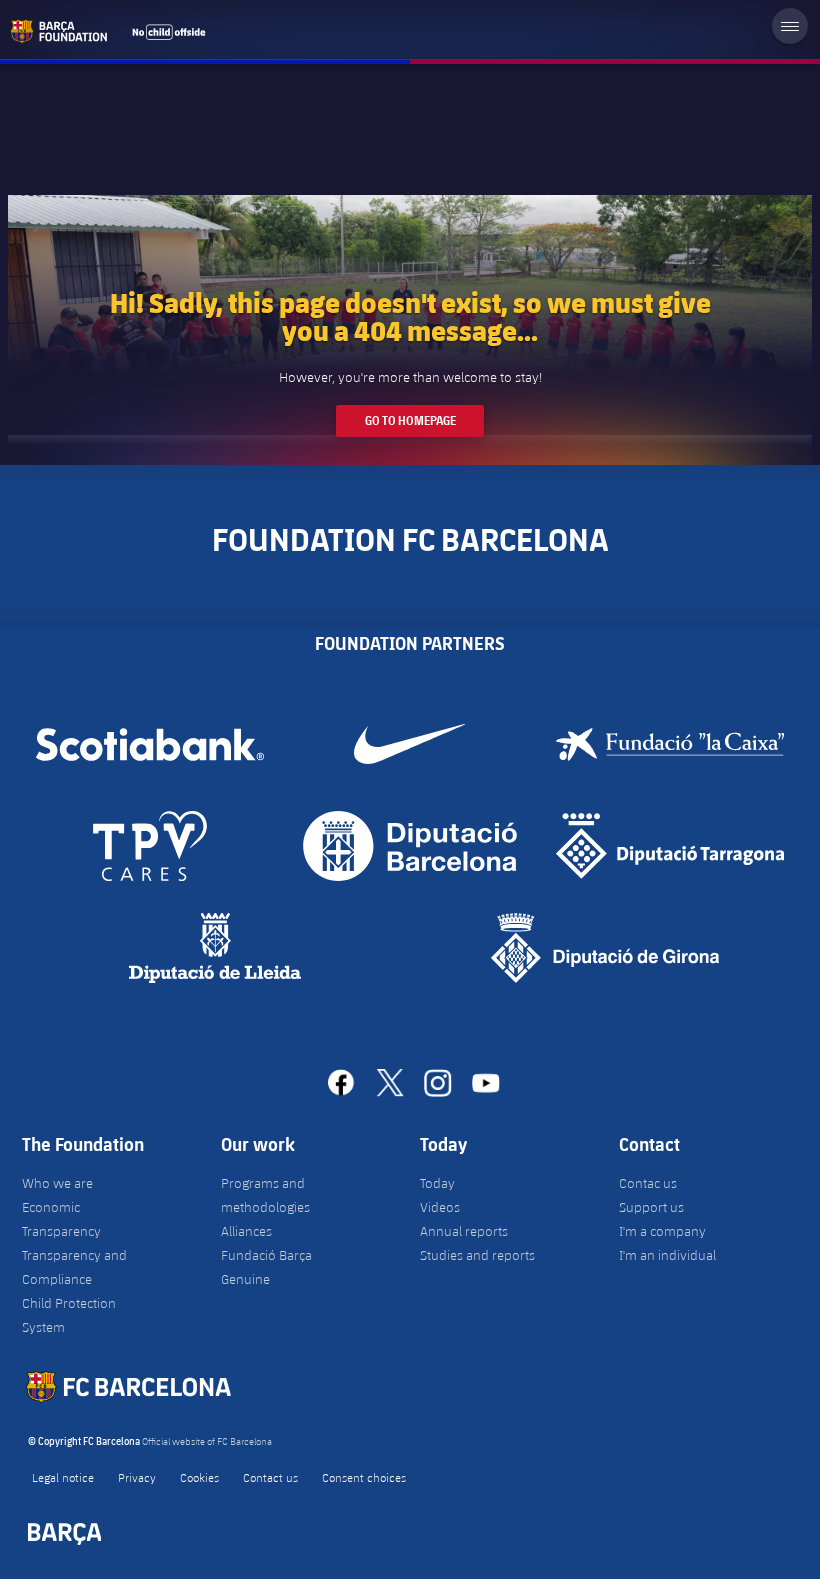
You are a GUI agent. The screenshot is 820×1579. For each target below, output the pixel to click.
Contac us (648, 1183)
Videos (440, 1207)
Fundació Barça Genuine (266, 1267)
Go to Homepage (410, 420)
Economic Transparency (61, 1219)
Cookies (199, 1477)
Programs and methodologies (265, 1195)
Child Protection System (69, 1315)
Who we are (57, 1183)
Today (437, 1183)
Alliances (246, 1231)
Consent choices (364, 1477)
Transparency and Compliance (74, 1267)
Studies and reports (477, 1255)
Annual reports (464, 1231)
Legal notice (63, 1477)
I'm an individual (667, 1255)
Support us (651, 1207)
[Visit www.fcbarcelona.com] (108, 31)
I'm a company (662, 1231)
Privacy (137, 1477)
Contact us (270, 1477)
